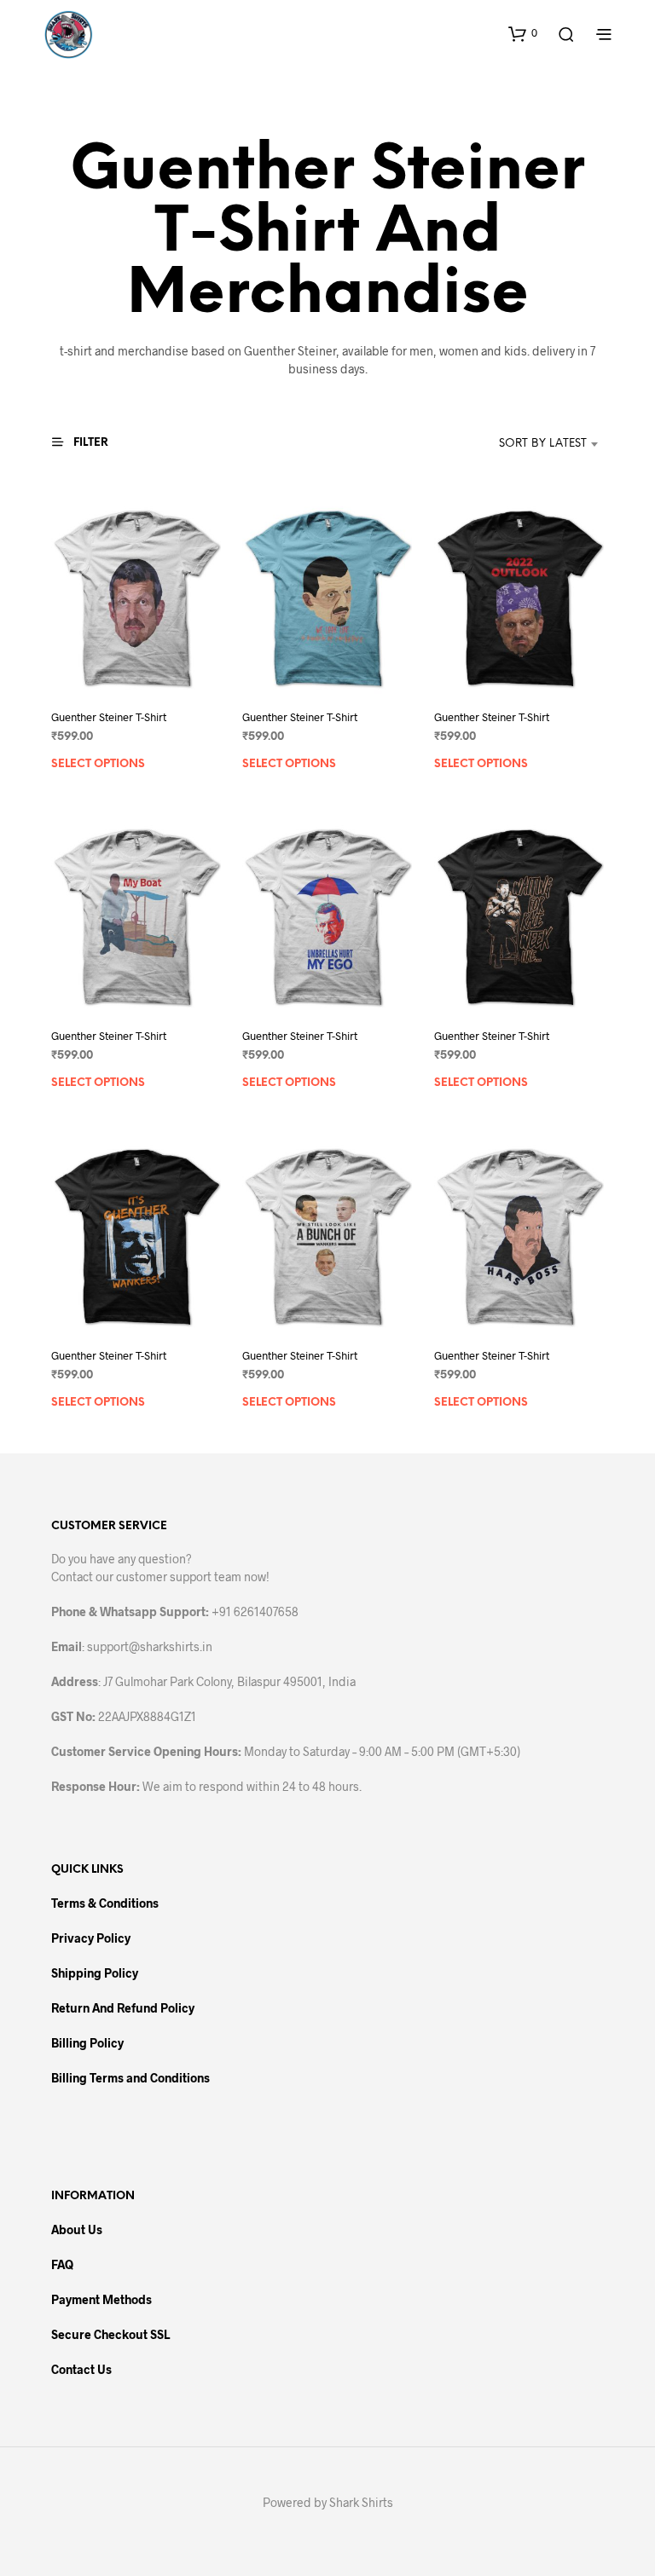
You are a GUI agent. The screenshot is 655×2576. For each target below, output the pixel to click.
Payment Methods (101, 2299)
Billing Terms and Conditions (130, 2078)
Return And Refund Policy (123, 2008)
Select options (98, 763)
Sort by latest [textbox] (543, 444)
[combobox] (517, 444)
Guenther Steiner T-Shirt (109, 716)
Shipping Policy (95, 1973)
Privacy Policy (91, 1938)
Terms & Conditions (105, 1903)
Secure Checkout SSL (110, 2334)
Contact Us (81, 2369)
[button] (523, 33)
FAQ (62, 2264)
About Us (77, 2229)
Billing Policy (87, 2043)
